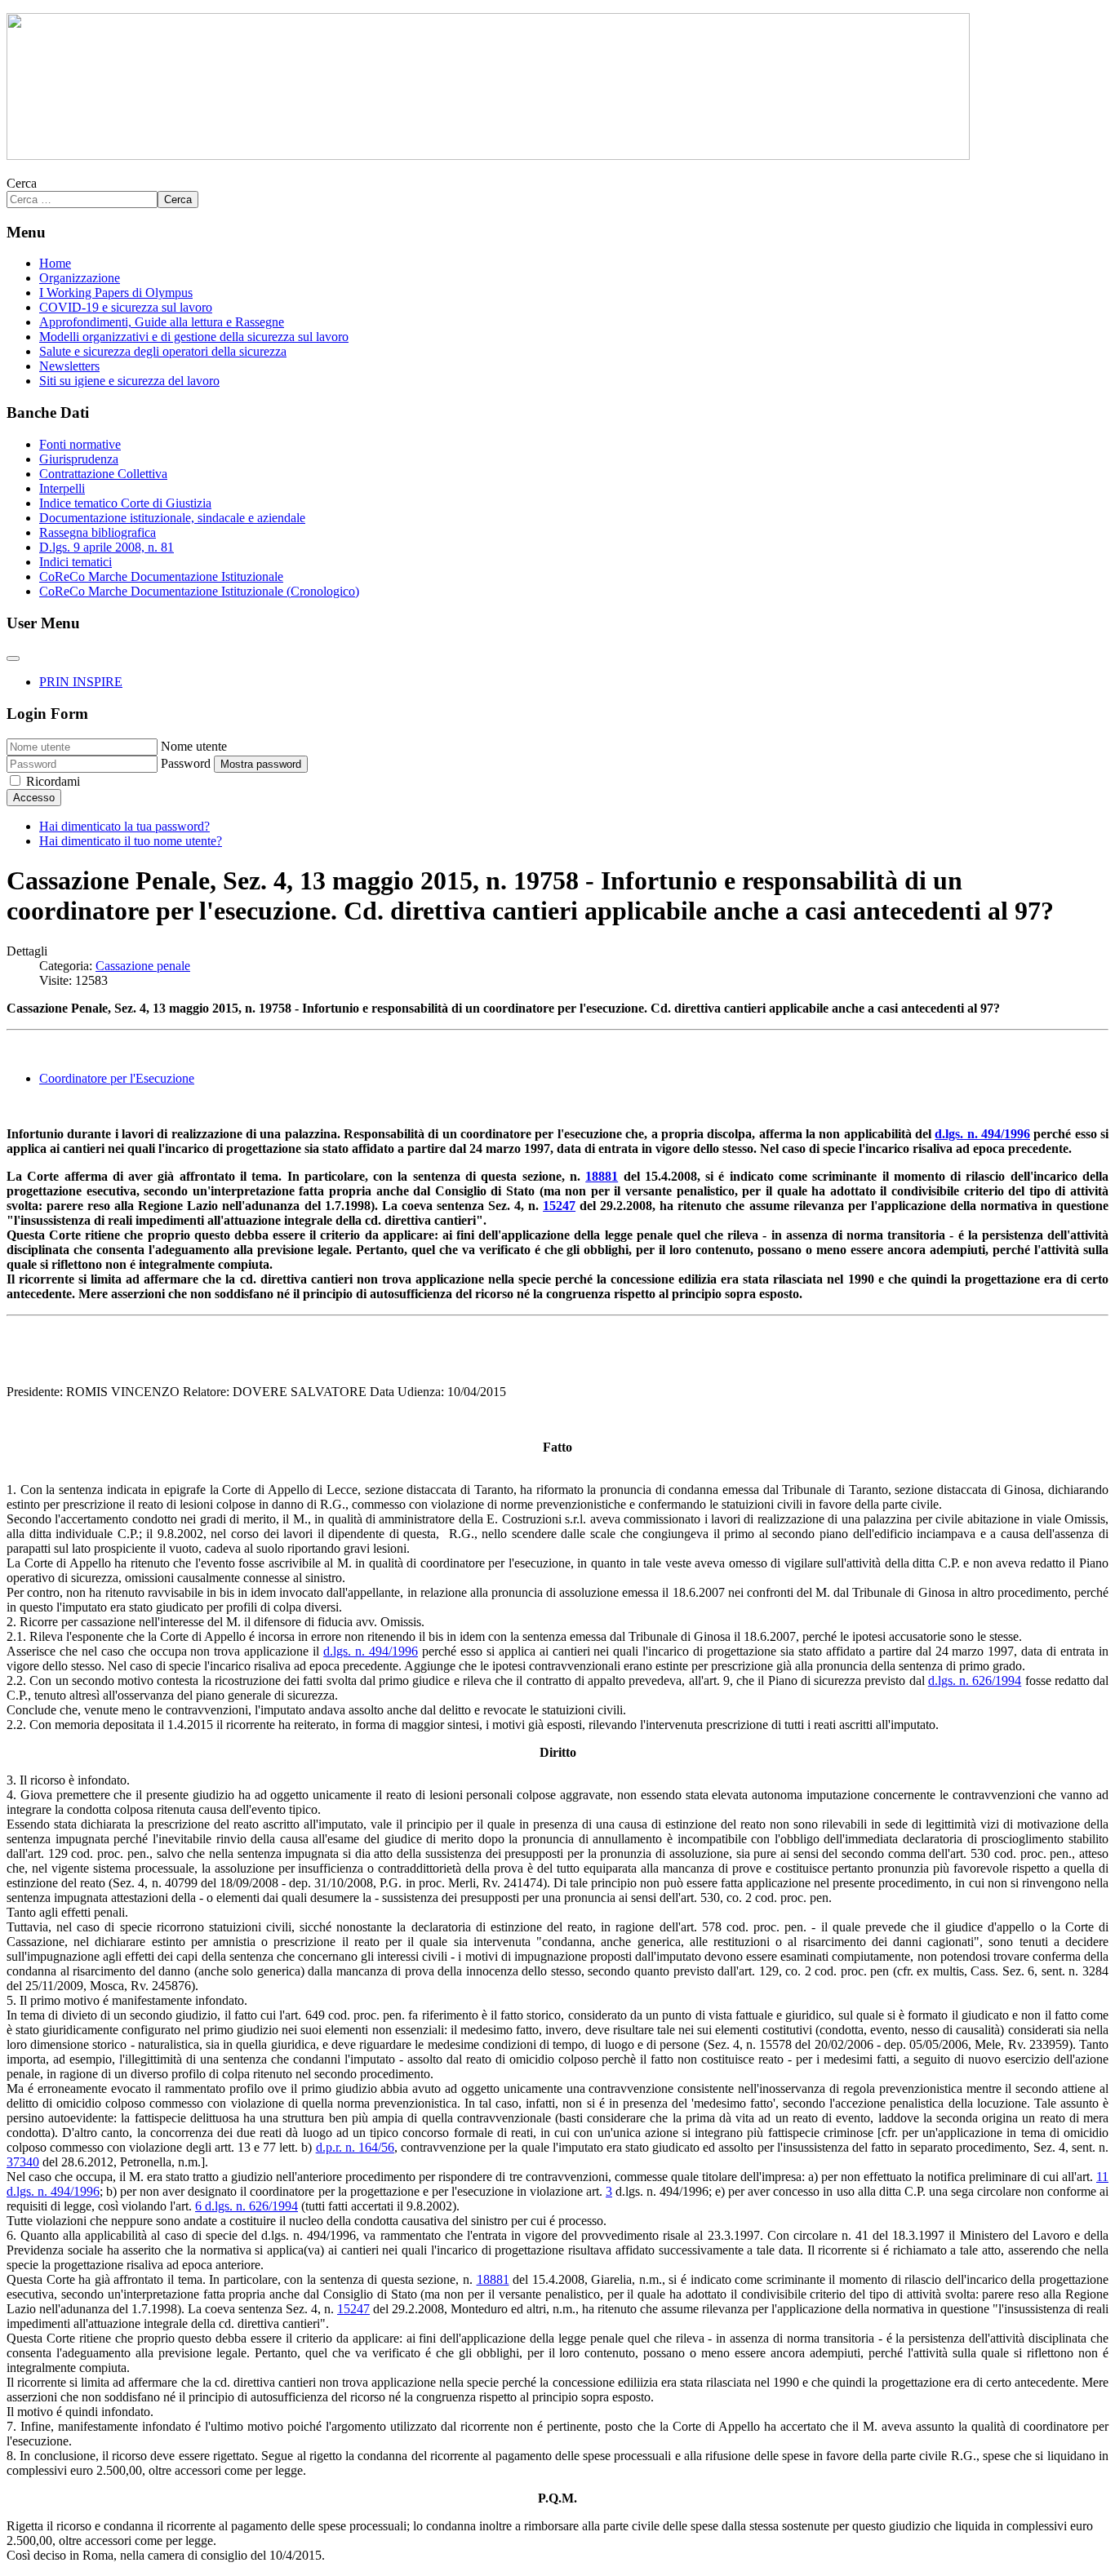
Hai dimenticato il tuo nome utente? (131, 841)
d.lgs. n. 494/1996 (982, 1134)
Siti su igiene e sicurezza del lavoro (129, 381)
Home (55, 263)
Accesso (34, 798)
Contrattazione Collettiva (103, 474)
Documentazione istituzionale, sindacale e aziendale (172, 518)
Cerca (22, 183)
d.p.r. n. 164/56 (355, 2147)
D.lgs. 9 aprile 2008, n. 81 (107, 547)
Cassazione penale (143, 966)
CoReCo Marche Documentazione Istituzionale (161, 576)
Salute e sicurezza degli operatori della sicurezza (163, 351)
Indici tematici (76, 562)
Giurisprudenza (79, 459)
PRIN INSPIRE (81, 682)
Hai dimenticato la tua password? (124, 826)
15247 (559, 1206)
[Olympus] (488, 155)
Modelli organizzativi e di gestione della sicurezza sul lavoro (194, 337)
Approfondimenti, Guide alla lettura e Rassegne (162, 322)
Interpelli (62, 488)
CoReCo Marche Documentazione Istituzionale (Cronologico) (199, 591)
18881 (602, 1176)
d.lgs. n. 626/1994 (975, 1680)
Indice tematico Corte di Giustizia (125, 503)
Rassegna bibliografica (98, 532)
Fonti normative (80, 444)
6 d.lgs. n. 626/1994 (247, 2206)
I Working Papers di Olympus (116, 293)
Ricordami (53, 781)
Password (186, 763)
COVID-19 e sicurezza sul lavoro (126, 307)
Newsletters (69, 366)
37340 (23, 2162)
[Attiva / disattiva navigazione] (13, 658)
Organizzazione (80, 278)
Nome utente (194, 746)
